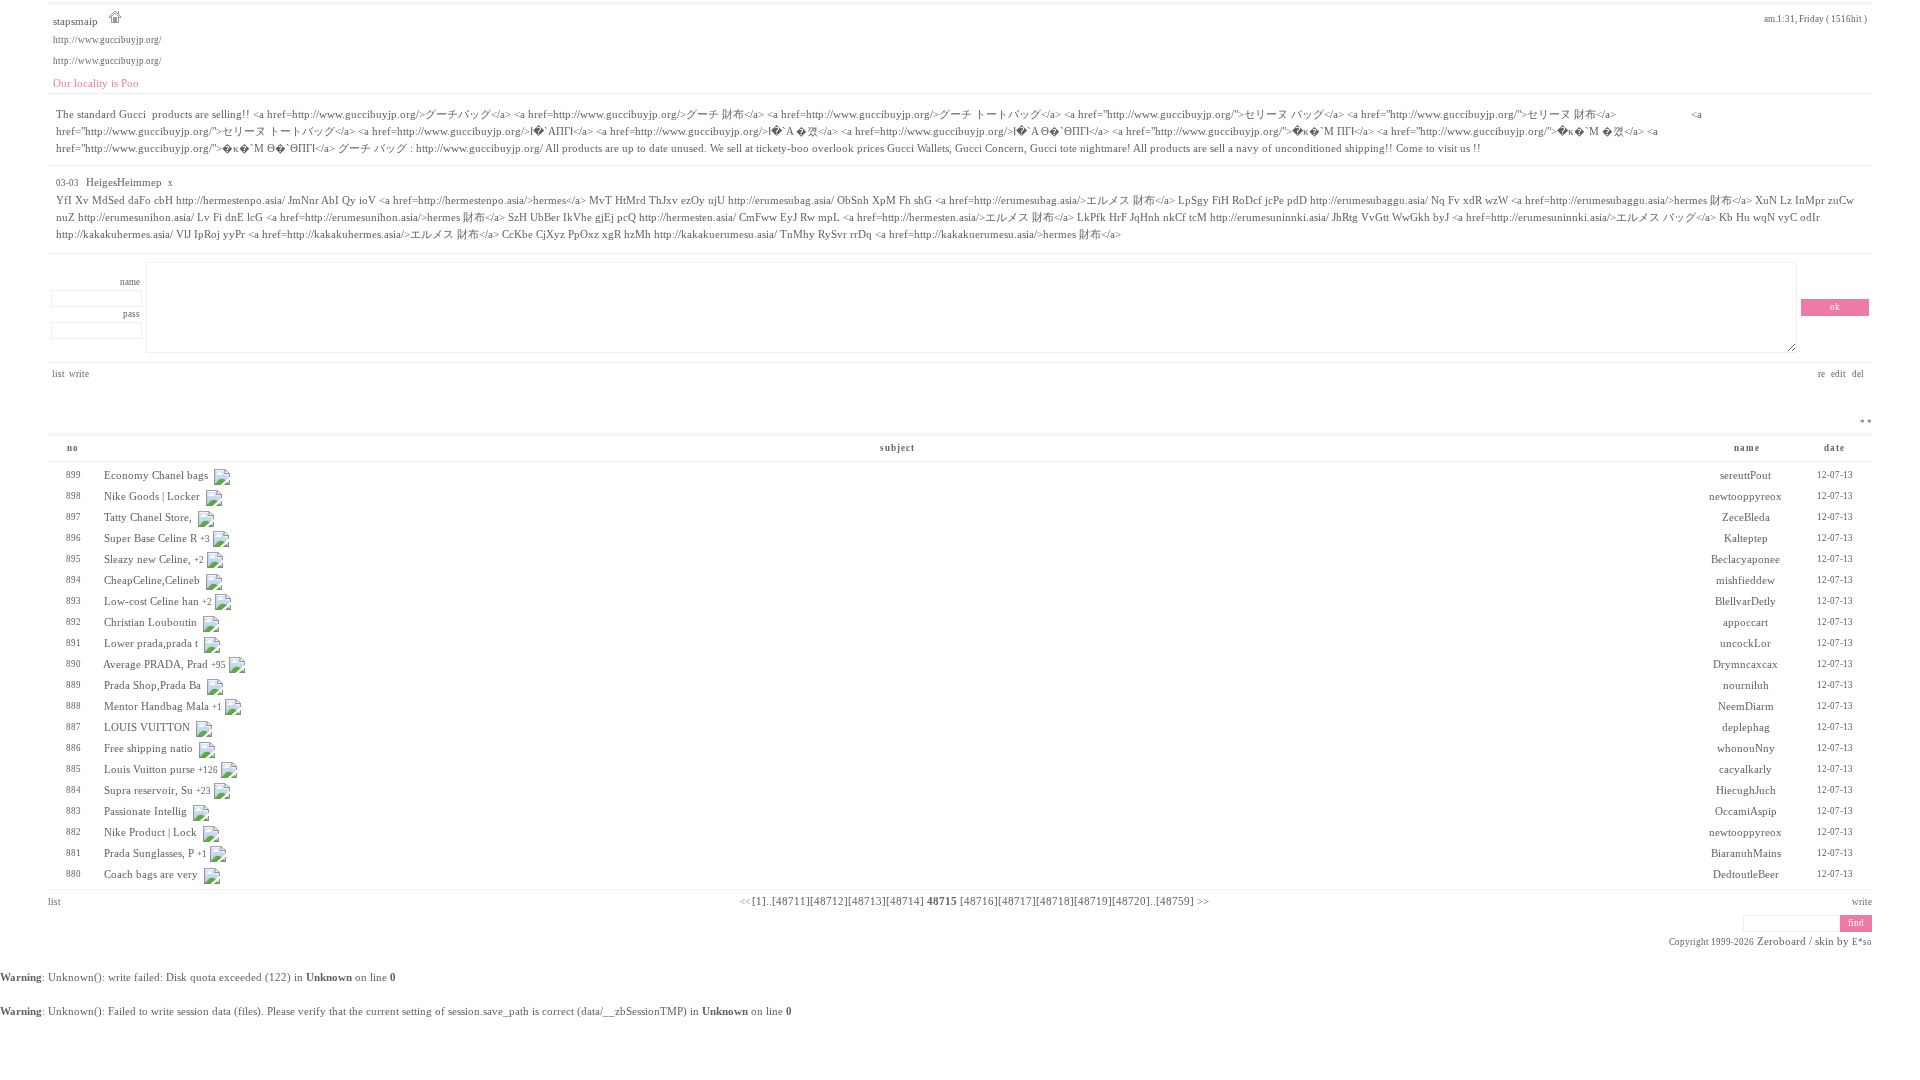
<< (745, 902)
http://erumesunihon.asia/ (136, 217)
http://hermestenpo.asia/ (230, 200)
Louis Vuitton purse (149, 769)
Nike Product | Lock (150, 832)
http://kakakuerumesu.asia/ (715, 234)
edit (1839, 374)
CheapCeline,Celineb (152, 580)
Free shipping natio (148, 748)
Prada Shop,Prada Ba (152, 685)
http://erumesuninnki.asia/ (1269, 217)
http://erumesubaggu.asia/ (1369, 200)
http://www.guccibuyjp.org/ (107, 40)
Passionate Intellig (145, 811)
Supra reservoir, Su (148, 790)
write (79, 374)
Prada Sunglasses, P (149, 853)
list (58, 374)
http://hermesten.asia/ (687, 217)
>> (1203, 901)
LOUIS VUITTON (147, 727)
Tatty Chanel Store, (148, 517)
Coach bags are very (151, 874)
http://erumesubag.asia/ (781, 200)
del (1859, 374)
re (1822, 374)
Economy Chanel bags (156, 475)
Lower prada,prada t (151, 643)
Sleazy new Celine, (147, 559)
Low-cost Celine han (151, 601)
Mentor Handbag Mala (156, 706)
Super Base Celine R (150, 538)
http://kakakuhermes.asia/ (114, 234)
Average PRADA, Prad (155, 664)
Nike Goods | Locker (152, 496)
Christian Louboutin (150, 622)
